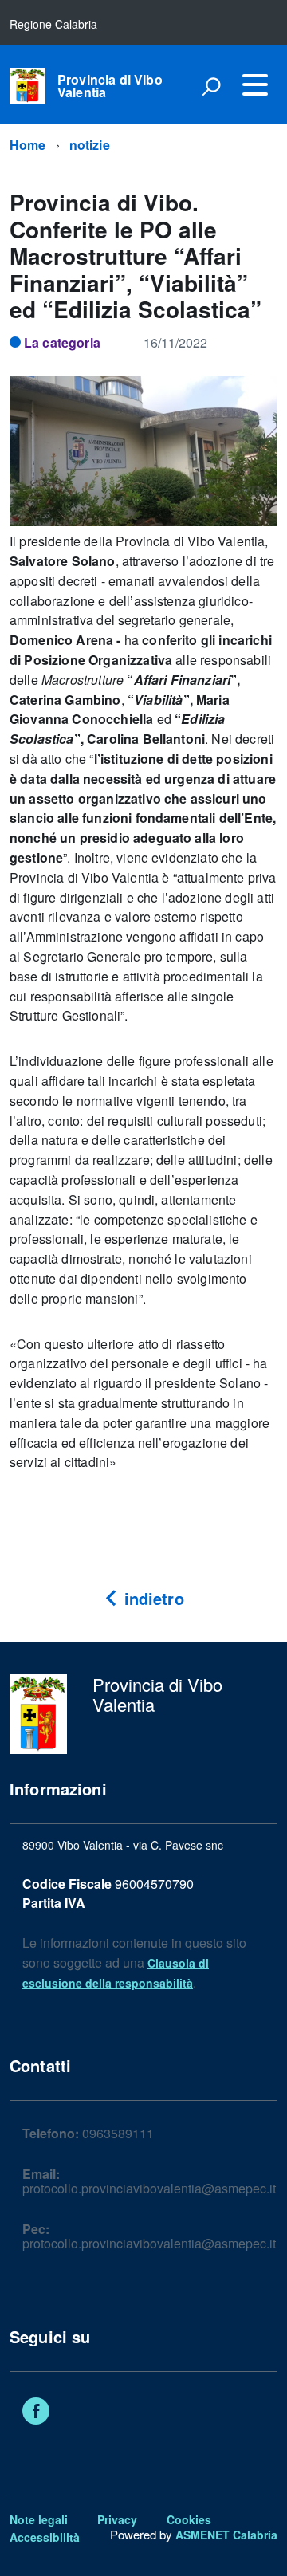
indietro (151, 1598)
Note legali (39, 2519)
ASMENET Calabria (226, 2535)
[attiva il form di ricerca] (211, 86)
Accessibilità (45, 2537)
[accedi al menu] (255, 85)
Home (28, 145)
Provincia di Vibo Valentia (110, 86)
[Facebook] (36, 2413)
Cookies (189, 2519)
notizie (90, 145)
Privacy (117, 2519)
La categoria (62, 342)
